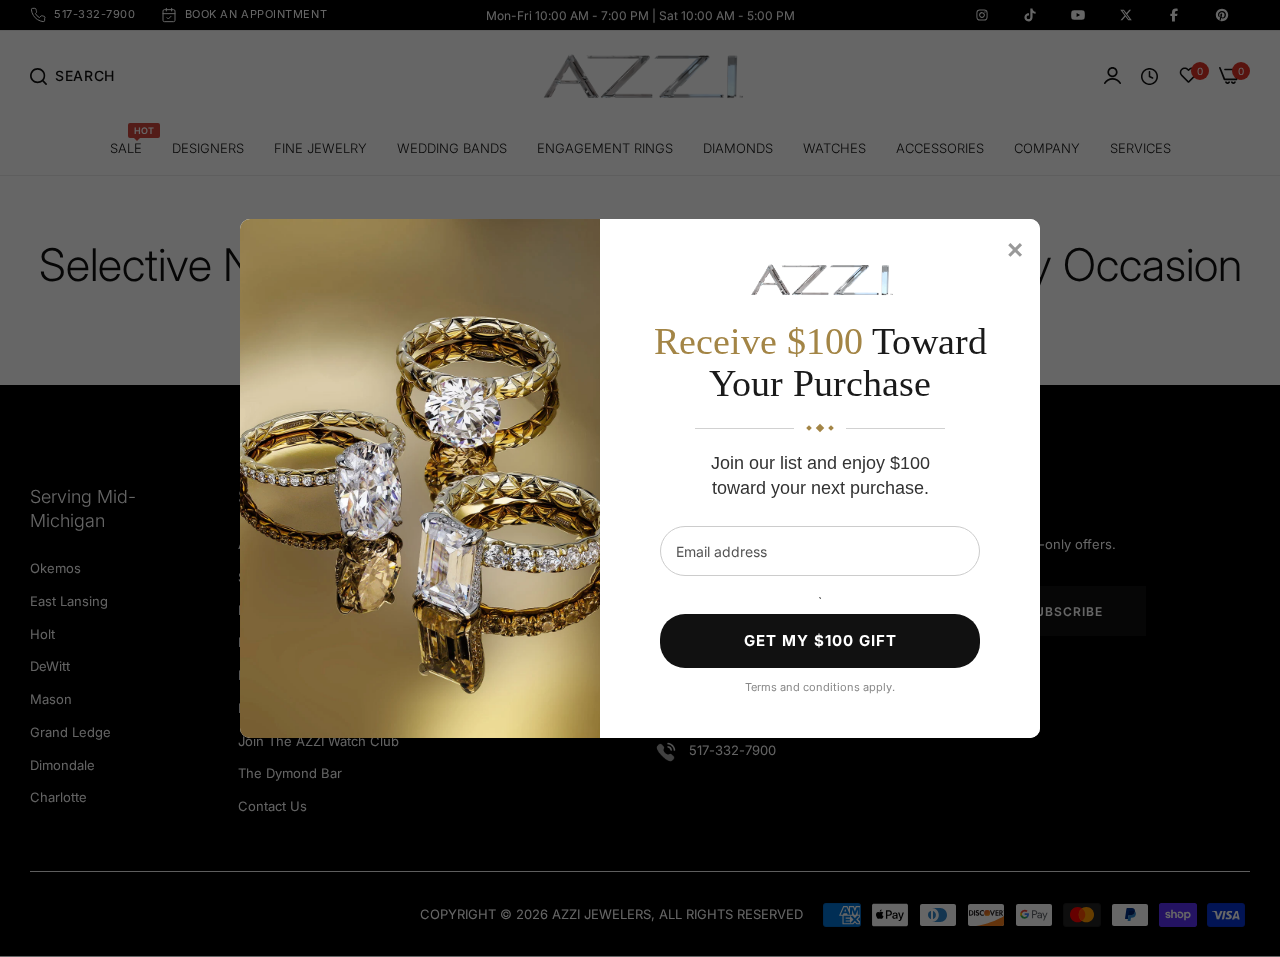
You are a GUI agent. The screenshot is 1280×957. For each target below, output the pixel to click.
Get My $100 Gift (820, 640)
